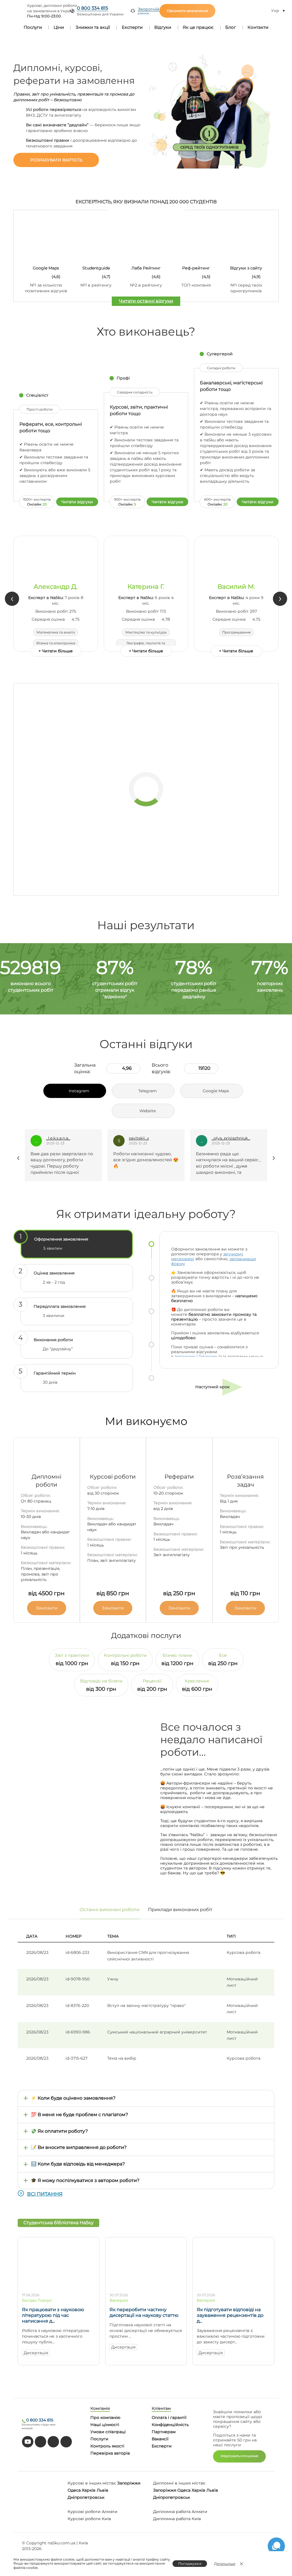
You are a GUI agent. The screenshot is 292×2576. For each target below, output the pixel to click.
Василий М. (236, 587)
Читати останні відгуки (146, 301)
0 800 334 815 (93, 8)
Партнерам (164, 2432)
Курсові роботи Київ (89, 2519)
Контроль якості (107, 2446)
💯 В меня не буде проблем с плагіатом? (79, 2115)
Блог (231, 27)
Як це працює (198, 27)
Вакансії (160, 2439)
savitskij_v (57, 1138)
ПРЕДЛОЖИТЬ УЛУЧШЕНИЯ (239, 2456)
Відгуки (163, 27)
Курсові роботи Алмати (93, 2512)
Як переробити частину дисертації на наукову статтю (144, 2312)
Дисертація (36, 2353)
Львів (103, 2490)
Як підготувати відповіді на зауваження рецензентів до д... (230, 2315)
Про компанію (105, 2417)
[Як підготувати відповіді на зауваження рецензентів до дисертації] (233, 2286)
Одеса (74, 2490)
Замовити (47, 1608)
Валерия (119, 2300)
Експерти (132, 27)
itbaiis (218, 1138)
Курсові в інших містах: (92, 2483)
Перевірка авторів (110, 2453)
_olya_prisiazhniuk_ (149, 1138)
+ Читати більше (56, 651)
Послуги (33, 27)
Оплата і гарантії (169, 2417)
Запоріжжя (129, 2483)
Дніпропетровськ (86, 2497)
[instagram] (66, 2442)
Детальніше (225, 2564)
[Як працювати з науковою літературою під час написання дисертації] (59, 2286)
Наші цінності (105, 2425)
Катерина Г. (146, 587)
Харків (89, 2490)
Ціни (59, 27)
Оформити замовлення (187, 11)
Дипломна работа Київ (177, 2519)
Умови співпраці (108, 2432)
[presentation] (12, 599)
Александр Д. (56, 587)
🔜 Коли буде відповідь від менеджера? (78, 2164)
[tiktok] (40, 2442)
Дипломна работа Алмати (180, 2512)
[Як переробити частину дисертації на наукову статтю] (146, 2286)
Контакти (258, 27)
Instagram (185, 1357)
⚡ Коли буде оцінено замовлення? (73, 2098)
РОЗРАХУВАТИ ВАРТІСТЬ (56, 160)
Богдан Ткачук (37, 2300)
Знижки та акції (93, 27)
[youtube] (28, 2442)
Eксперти (162, 2446)
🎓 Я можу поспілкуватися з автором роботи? (85, 2180)
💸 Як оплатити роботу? (59, 2131)
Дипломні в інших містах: (179, 2483)
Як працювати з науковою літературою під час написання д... (53, 2315)
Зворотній (149, 11)
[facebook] (53, 2442)
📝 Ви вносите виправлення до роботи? (79, 2147)
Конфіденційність (170, 2425)
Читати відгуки (77, 502)
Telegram (208, 1357)
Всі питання (45, 2194)
